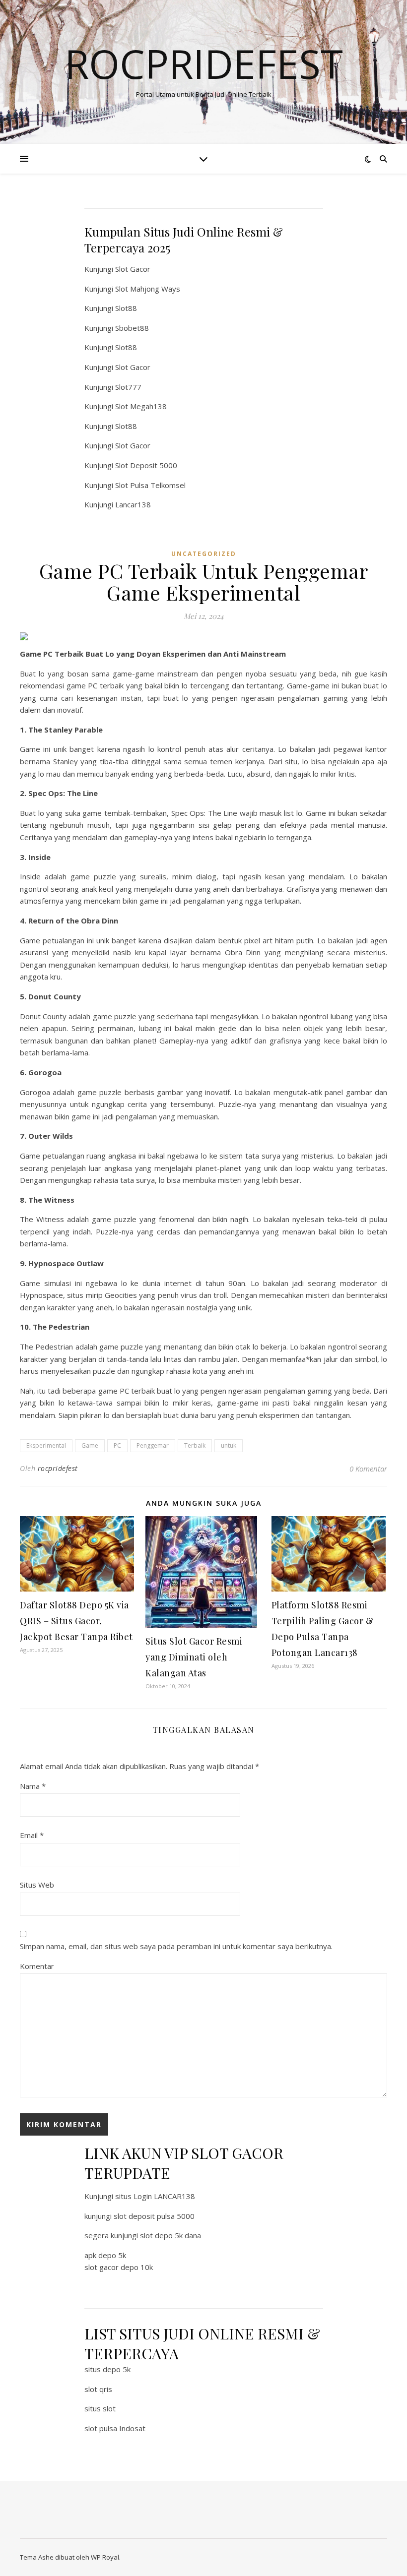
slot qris (98, 2389)
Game (90, 1445)
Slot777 (128, 387)
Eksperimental (46, 1445)
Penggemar (153, 1445)
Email (32, 1835)
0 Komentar (368, 1469)
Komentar (37, 1966)
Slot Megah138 (141, 406)
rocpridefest (58, 1468)
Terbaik (195, 1445)
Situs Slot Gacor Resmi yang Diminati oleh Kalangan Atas (194, 1657)
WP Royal (105, 2557)
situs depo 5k (107, 2369)
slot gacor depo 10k (119, 2267)
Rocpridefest (204, 63)
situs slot (100, 2408)
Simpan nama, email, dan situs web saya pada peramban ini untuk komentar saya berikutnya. (176, 1946)
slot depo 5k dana (170, 2235)
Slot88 (126, 308)
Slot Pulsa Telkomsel (150, 485)
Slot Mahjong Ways (148, 289)
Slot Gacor (133, 269)
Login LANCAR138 (164, 2196)
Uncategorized (204, 554)
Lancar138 (133, 504)
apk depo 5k (105, 2255)
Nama (33, 1786)
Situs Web (37, 1885)
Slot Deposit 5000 (146, 465)
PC (117, 1445)
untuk (229, 1445)
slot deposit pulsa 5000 (154, 2216)
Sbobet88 (132, 328)
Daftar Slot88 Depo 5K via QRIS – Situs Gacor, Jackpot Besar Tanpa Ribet (76, 1621)
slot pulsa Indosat (115, 2428)
